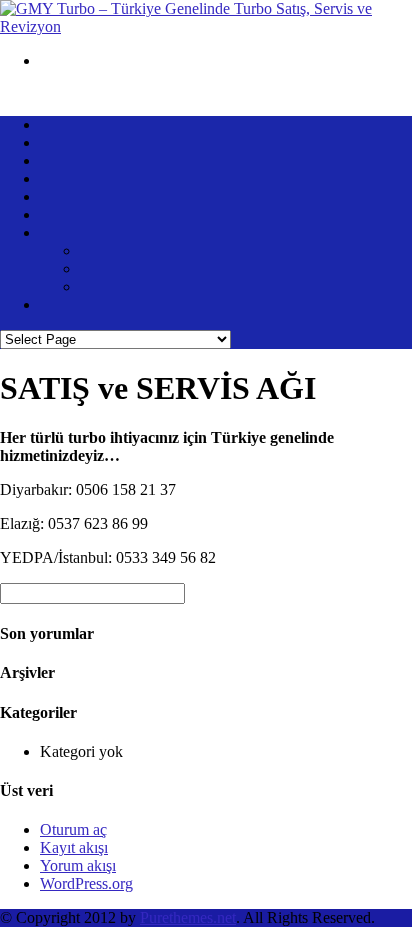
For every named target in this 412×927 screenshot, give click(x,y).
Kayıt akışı (74, 847)
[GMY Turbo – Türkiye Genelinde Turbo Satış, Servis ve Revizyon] (206, 26)
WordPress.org (86, 883)
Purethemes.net (188, 917)
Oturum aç (73, 829)
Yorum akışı (78, 865)
